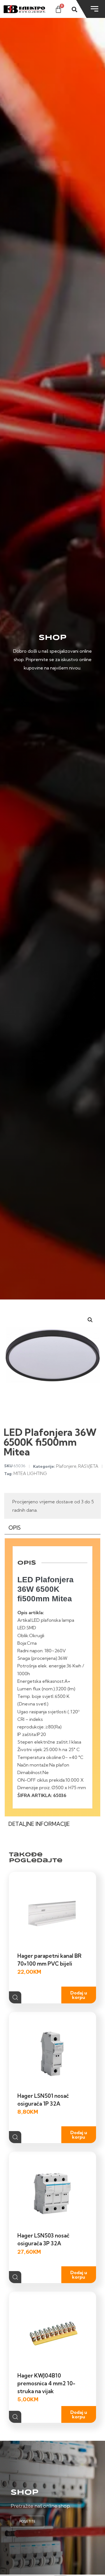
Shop (25, 2493)
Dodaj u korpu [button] (79, 1995)
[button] (90, 1320)
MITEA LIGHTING (30, 1474)
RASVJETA (88, 1466)
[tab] (53, 1529)
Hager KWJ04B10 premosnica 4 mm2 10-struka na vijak (46, 2383)
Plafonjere (66, 1466)
